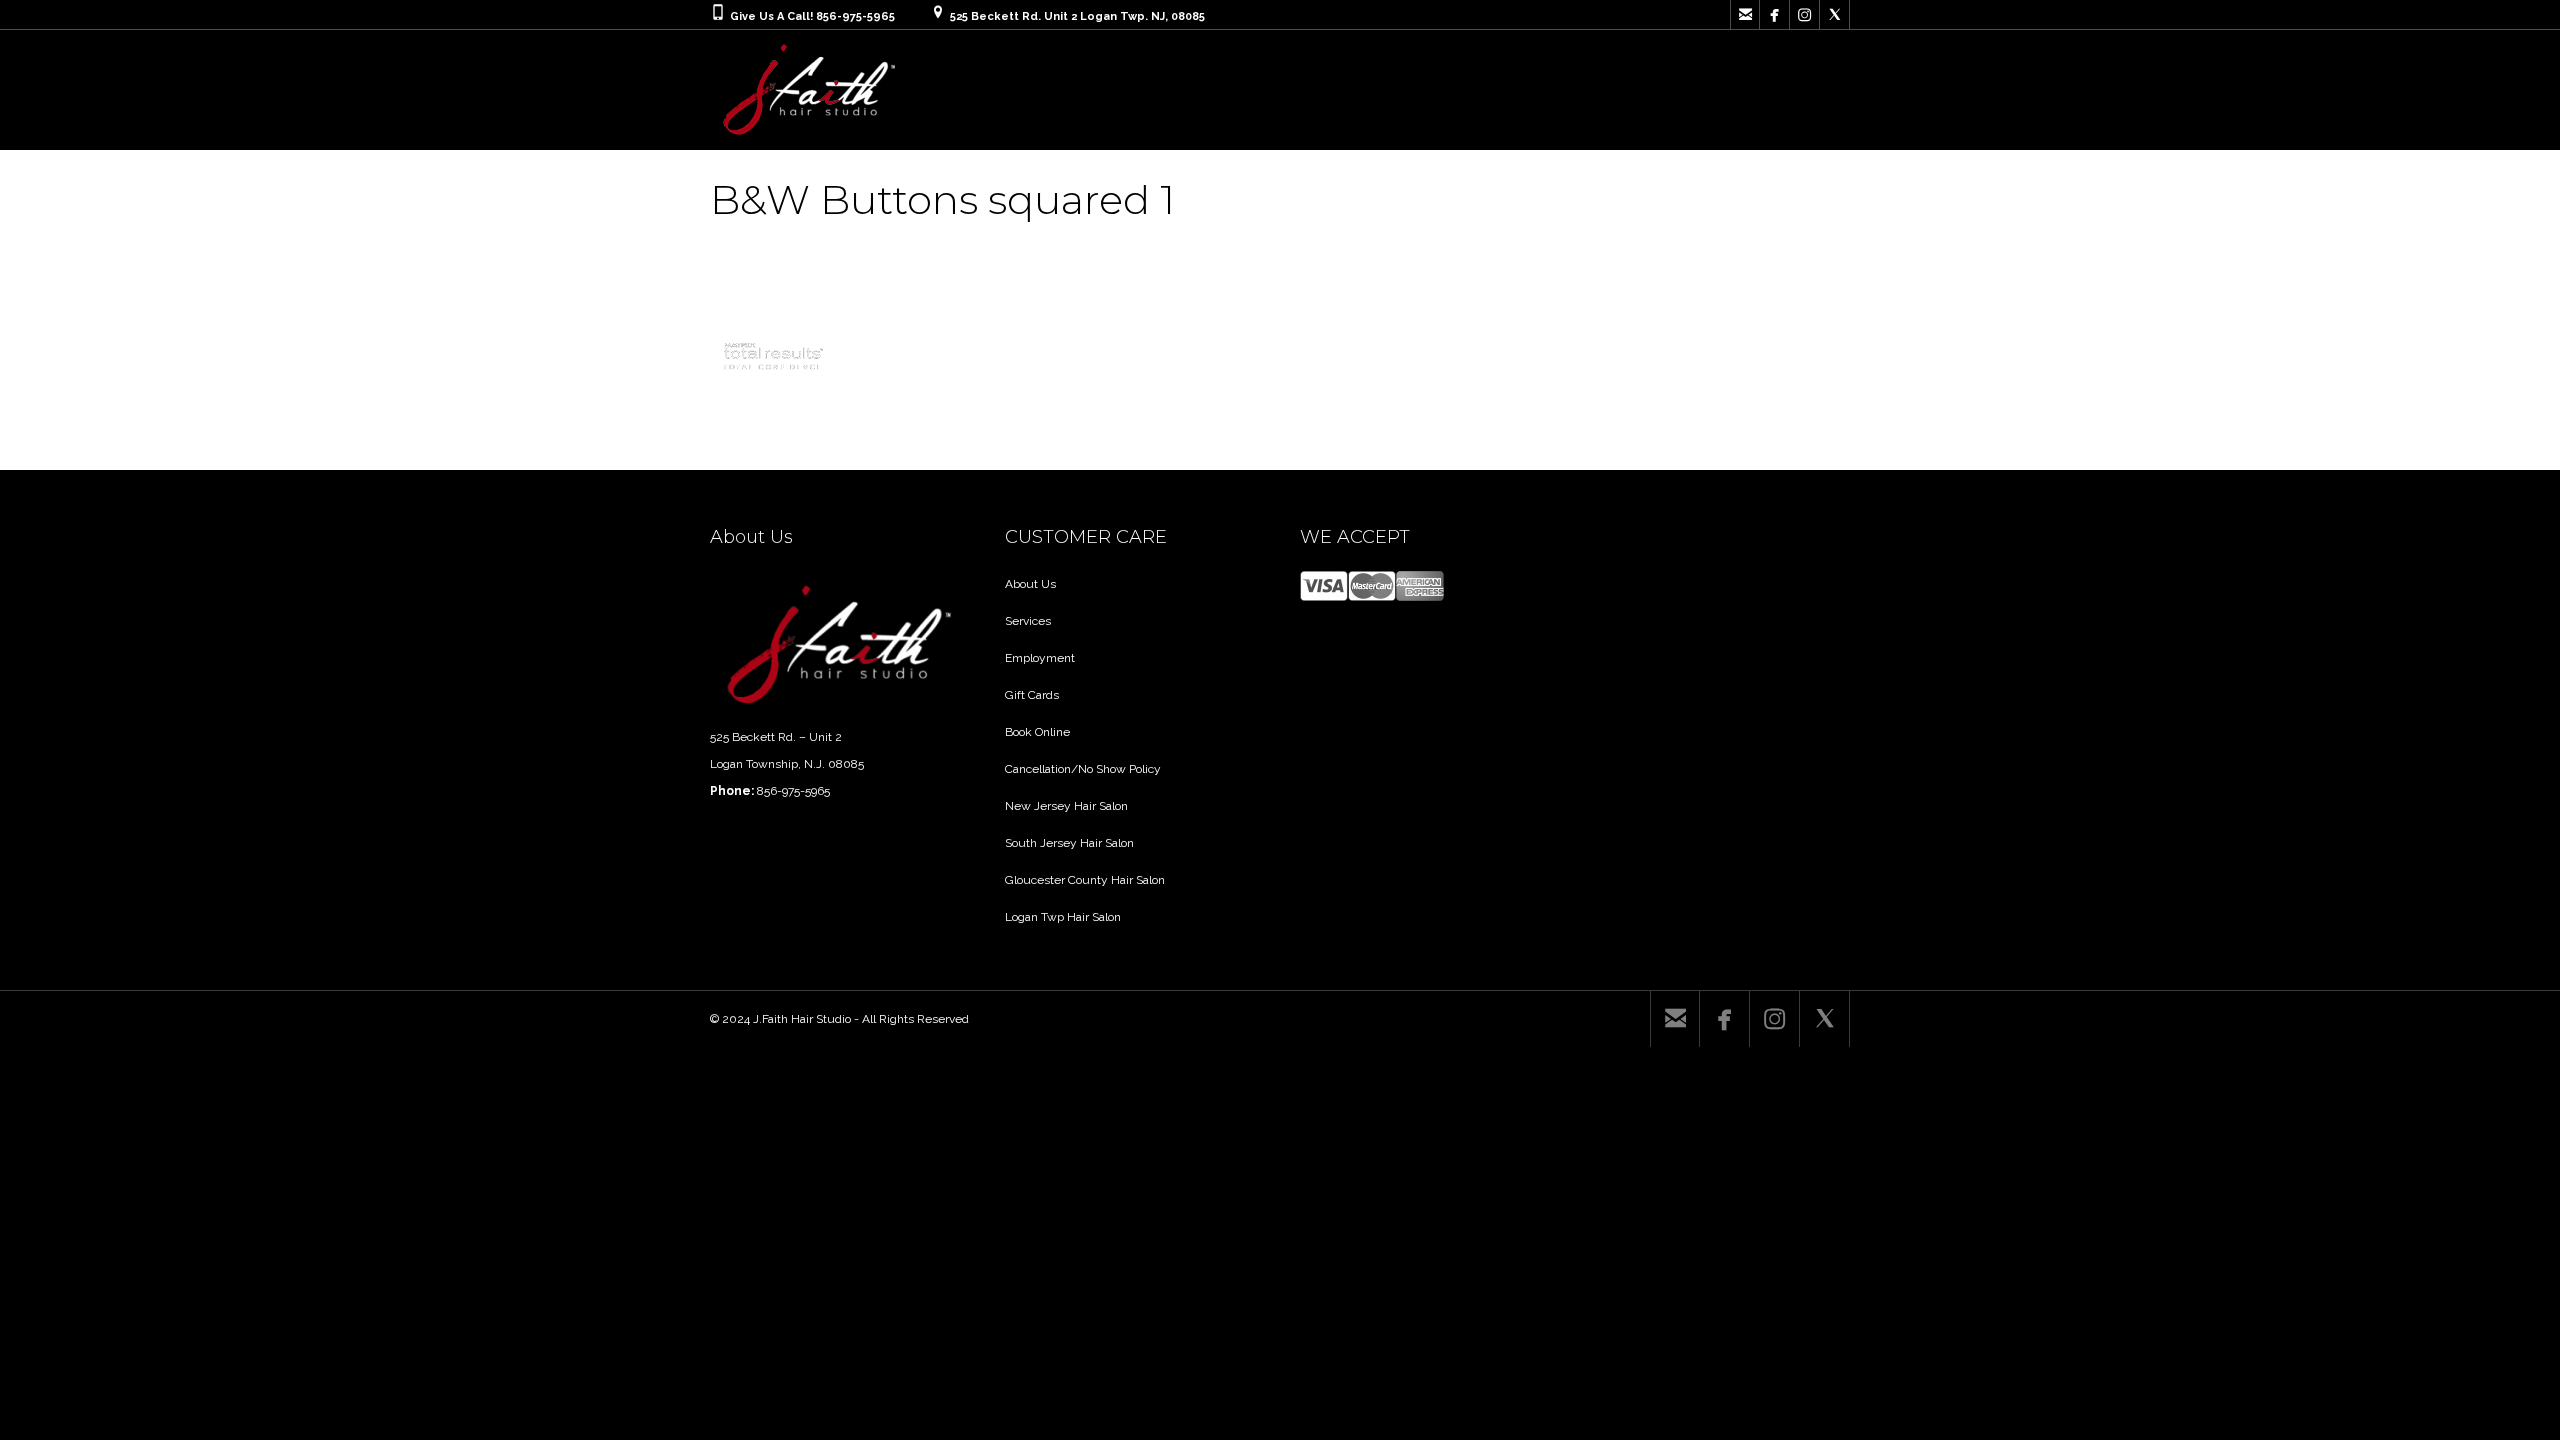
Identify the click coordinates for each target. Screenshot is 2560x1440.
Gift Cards (1032, 695)
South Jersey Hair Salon (1069, 843)
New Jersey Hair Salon (1066, 806)
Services (1028, 621)
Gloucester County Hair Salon (1085, 880)
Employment (1040, 658)
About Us (1030, 584)
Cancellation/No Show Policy (1083, 769)
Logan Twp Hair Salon (1063, 917)
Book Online (1037, 732)
